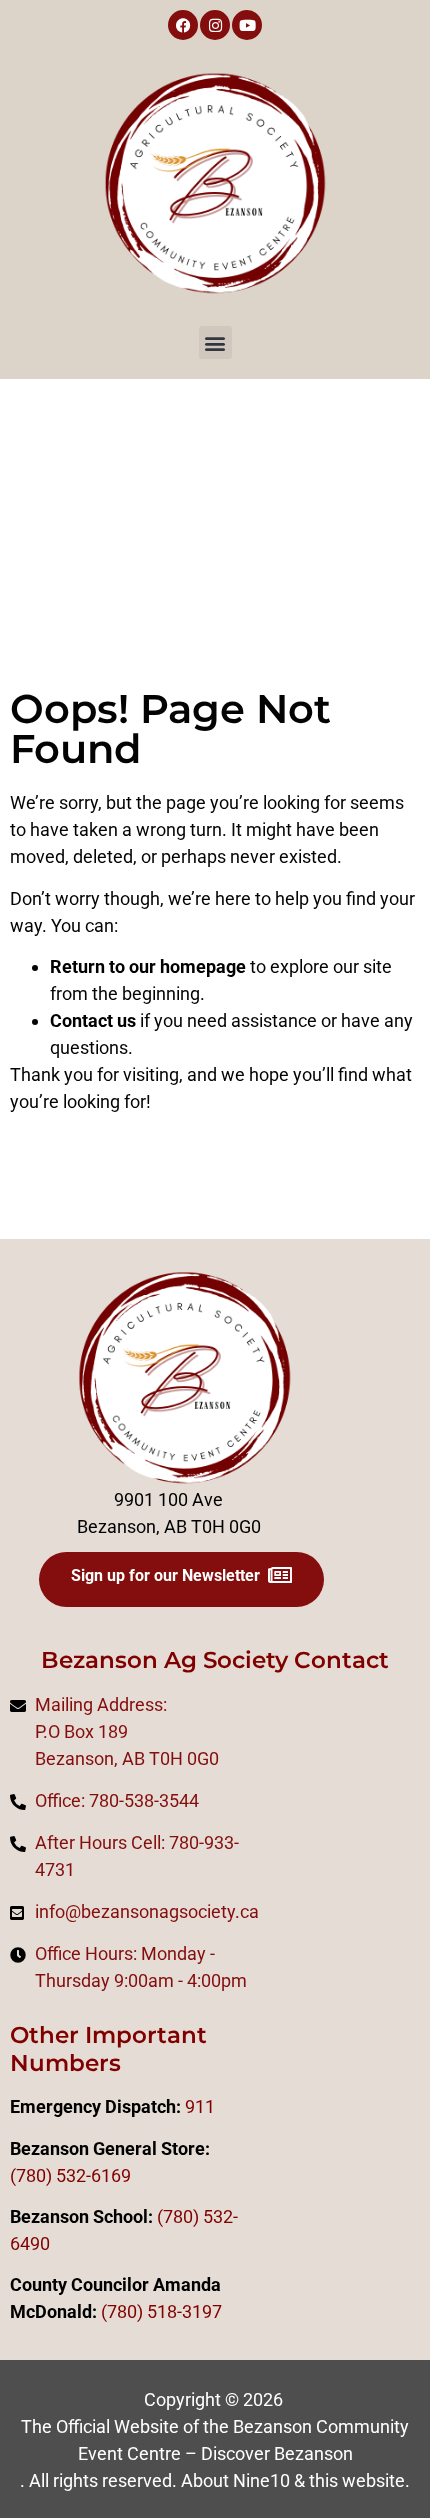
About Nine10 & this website (293, 2480)
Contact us (93, 1020)
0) (135, 2311)
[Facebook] (183, 25)
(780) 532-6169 (70, 2175)
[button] (215, 342)
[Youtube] (247, 25)
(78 (114, 2311)
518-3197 (182, 2311)
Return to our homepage (148, 966)
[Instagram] (215, 25)
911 (200, 2106)
